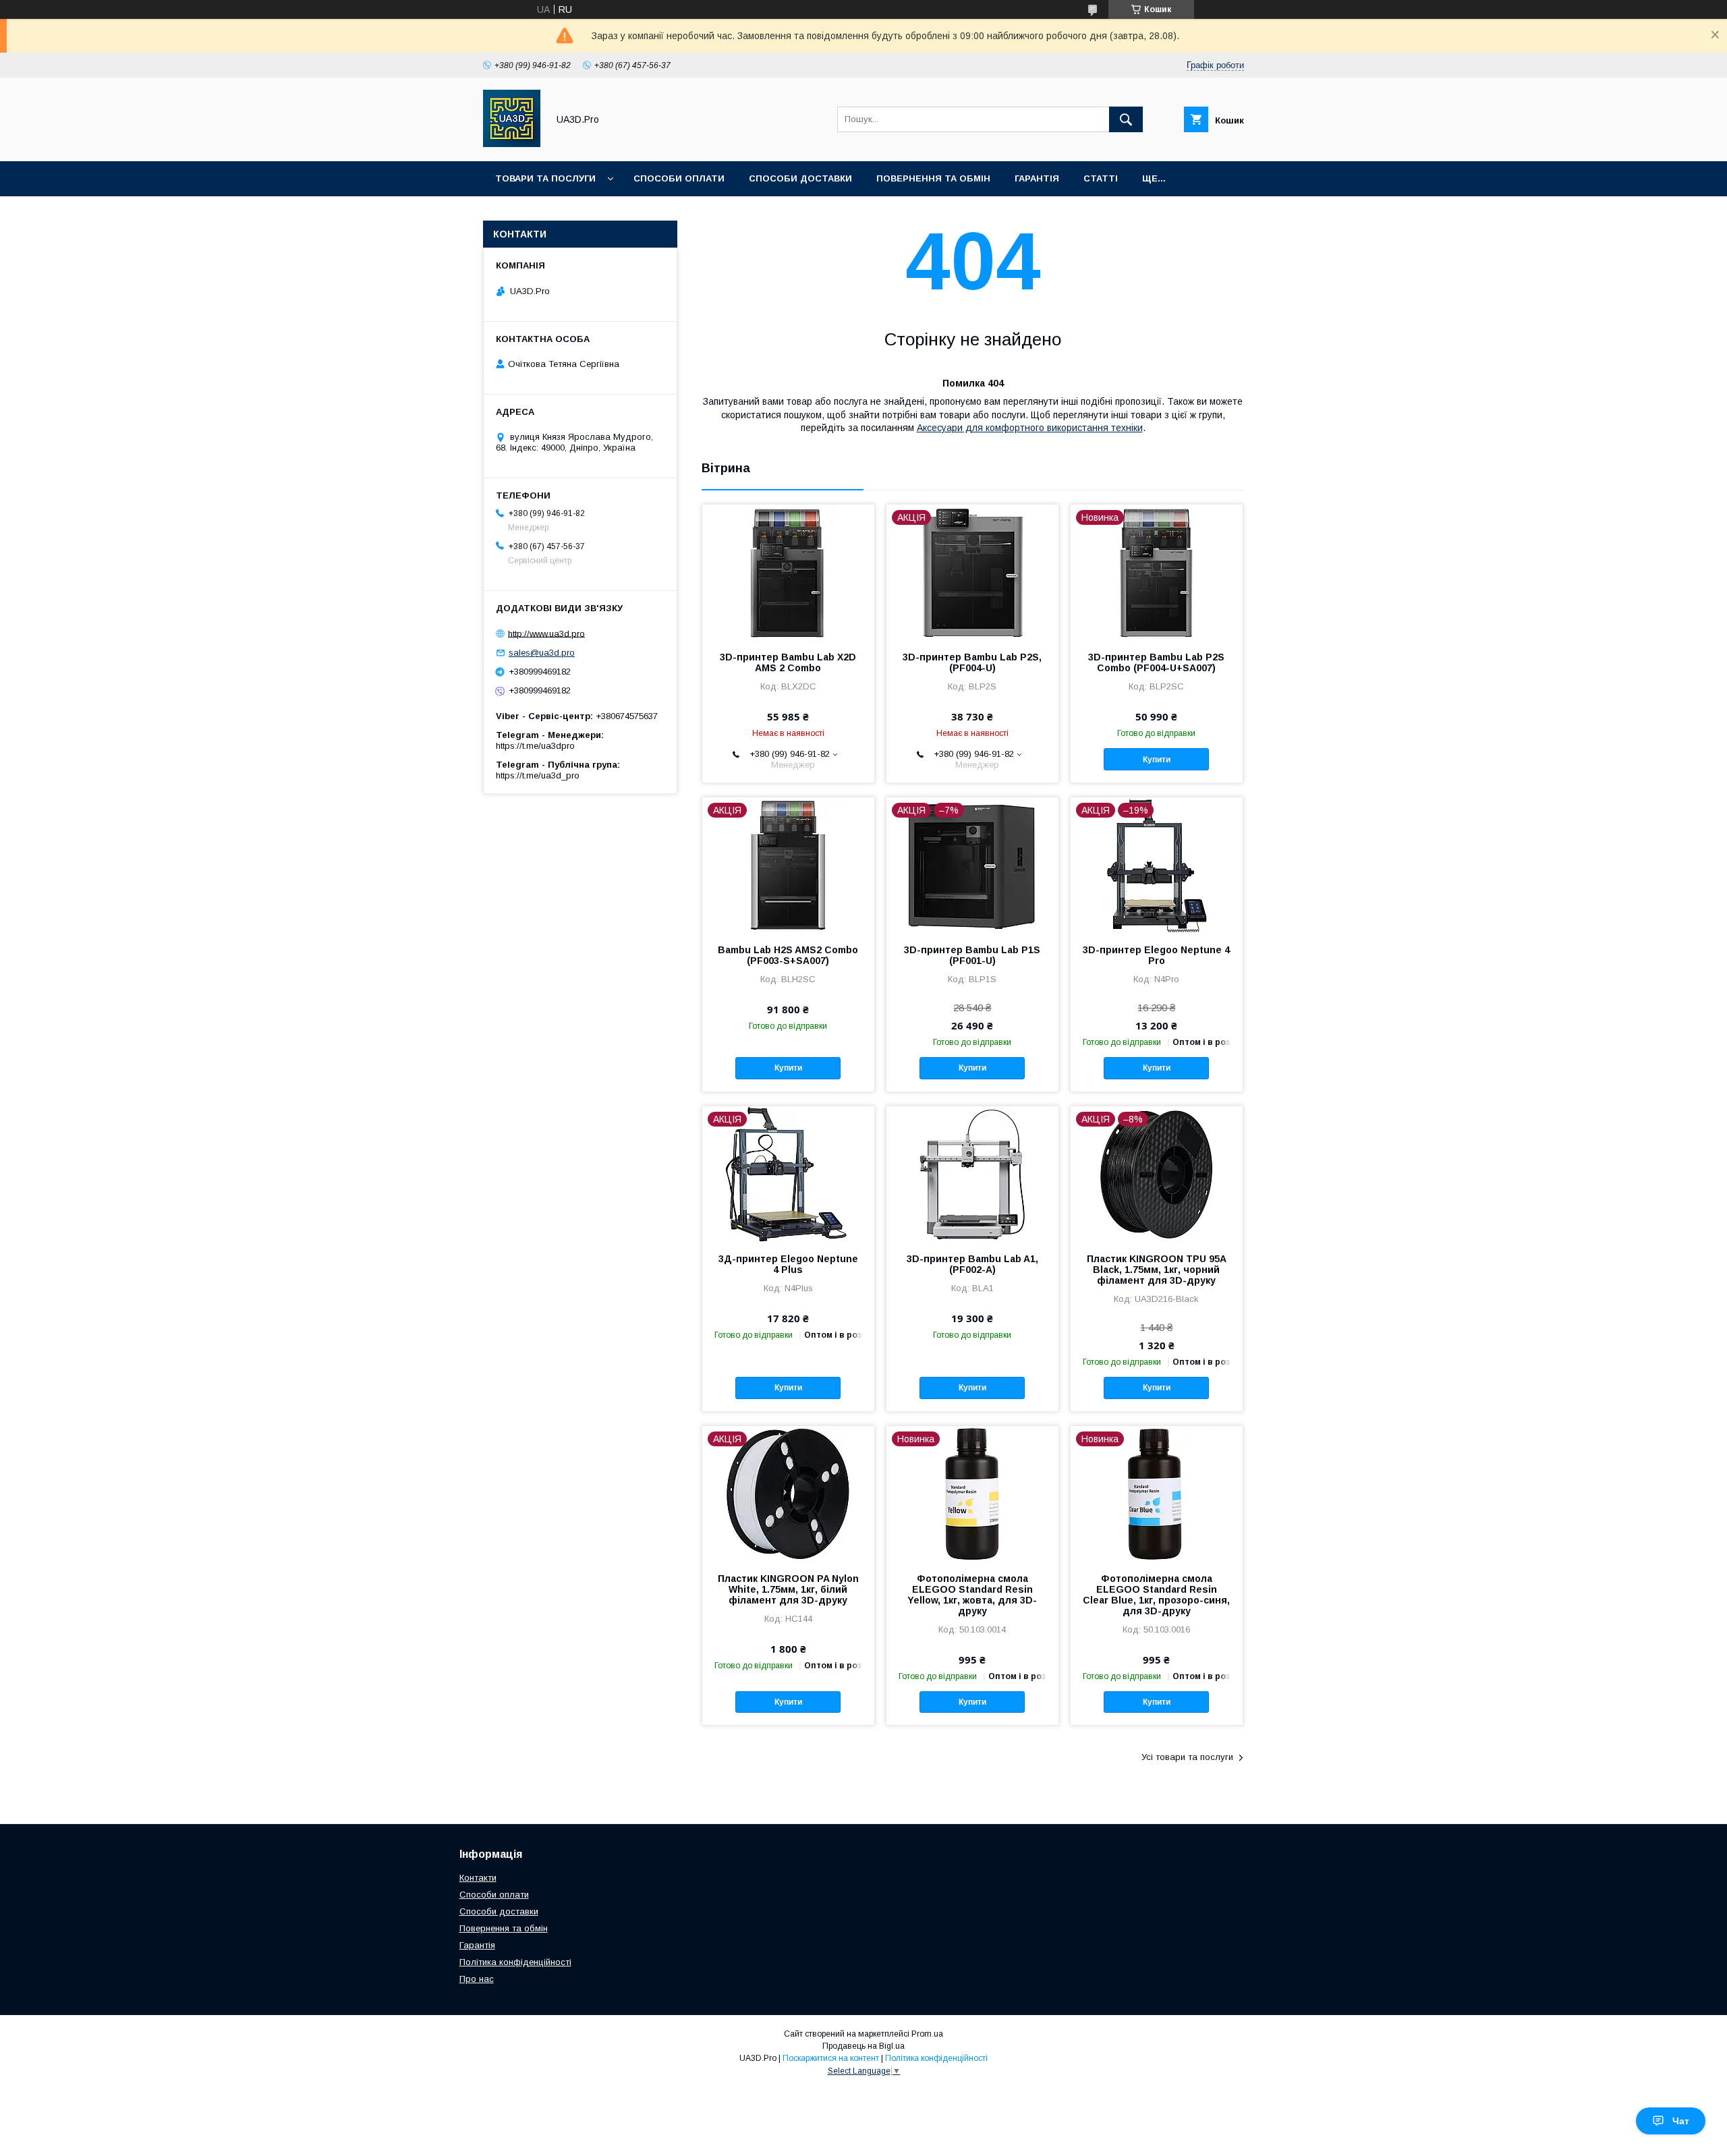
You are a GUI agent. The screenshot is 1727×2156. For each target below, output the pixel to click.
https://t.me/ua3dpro (535, 746)
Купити (1157, 760)
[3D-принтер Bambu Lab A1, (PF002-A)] (972, 1174)
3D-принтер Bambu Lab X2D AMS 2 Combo (788, 662)
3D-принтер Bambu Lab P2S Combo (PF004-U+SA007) (1156, 662)
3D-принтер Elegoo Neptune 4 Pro (1156, 955)
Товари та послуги (545, 178)
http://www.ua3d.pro (546, 633)
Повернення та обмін (933, 178)
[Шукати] (1126, 119)
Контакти (478, 1878)
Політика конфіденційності (515, 1962)
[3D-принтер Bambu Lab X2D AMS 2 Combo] (788, 572)
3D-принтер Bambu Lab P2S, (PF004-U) (972, 662)
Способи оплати (679, 178)
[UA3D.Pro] (512, 144)
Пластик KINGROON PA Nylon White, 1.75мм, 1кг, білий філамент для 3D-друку (788, 1589)
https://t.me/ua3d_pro (538, 775)
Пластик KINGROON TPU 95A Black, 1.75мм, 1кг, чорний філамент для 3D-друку (1157, 1270)
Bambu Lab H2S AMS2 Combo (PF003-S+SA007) (788, 955)
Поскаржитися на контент (831, 2058)
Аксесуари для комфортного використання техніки (1030, 428)
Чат (1681, 2121)
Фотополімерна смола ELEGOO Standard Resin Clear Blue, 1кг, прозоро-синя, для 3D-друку (1156, 1595)
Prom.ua (927, 2034)
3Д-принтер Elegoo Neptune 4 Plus (788, 1264)
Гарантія (1037, 178)
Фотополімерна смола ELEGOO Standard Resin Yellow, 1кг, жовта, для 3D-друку (972, 1595)
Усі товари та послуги (1187, 1757)
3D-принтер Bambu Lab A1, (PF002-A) (972, 1264)
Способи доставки (800, 178)
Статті (1101, 178)
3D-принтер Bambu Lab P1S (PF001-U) (972, 955)
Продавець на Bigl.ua (863, 2046)
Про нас (477, 1979)
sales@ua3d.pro (542, 653)
